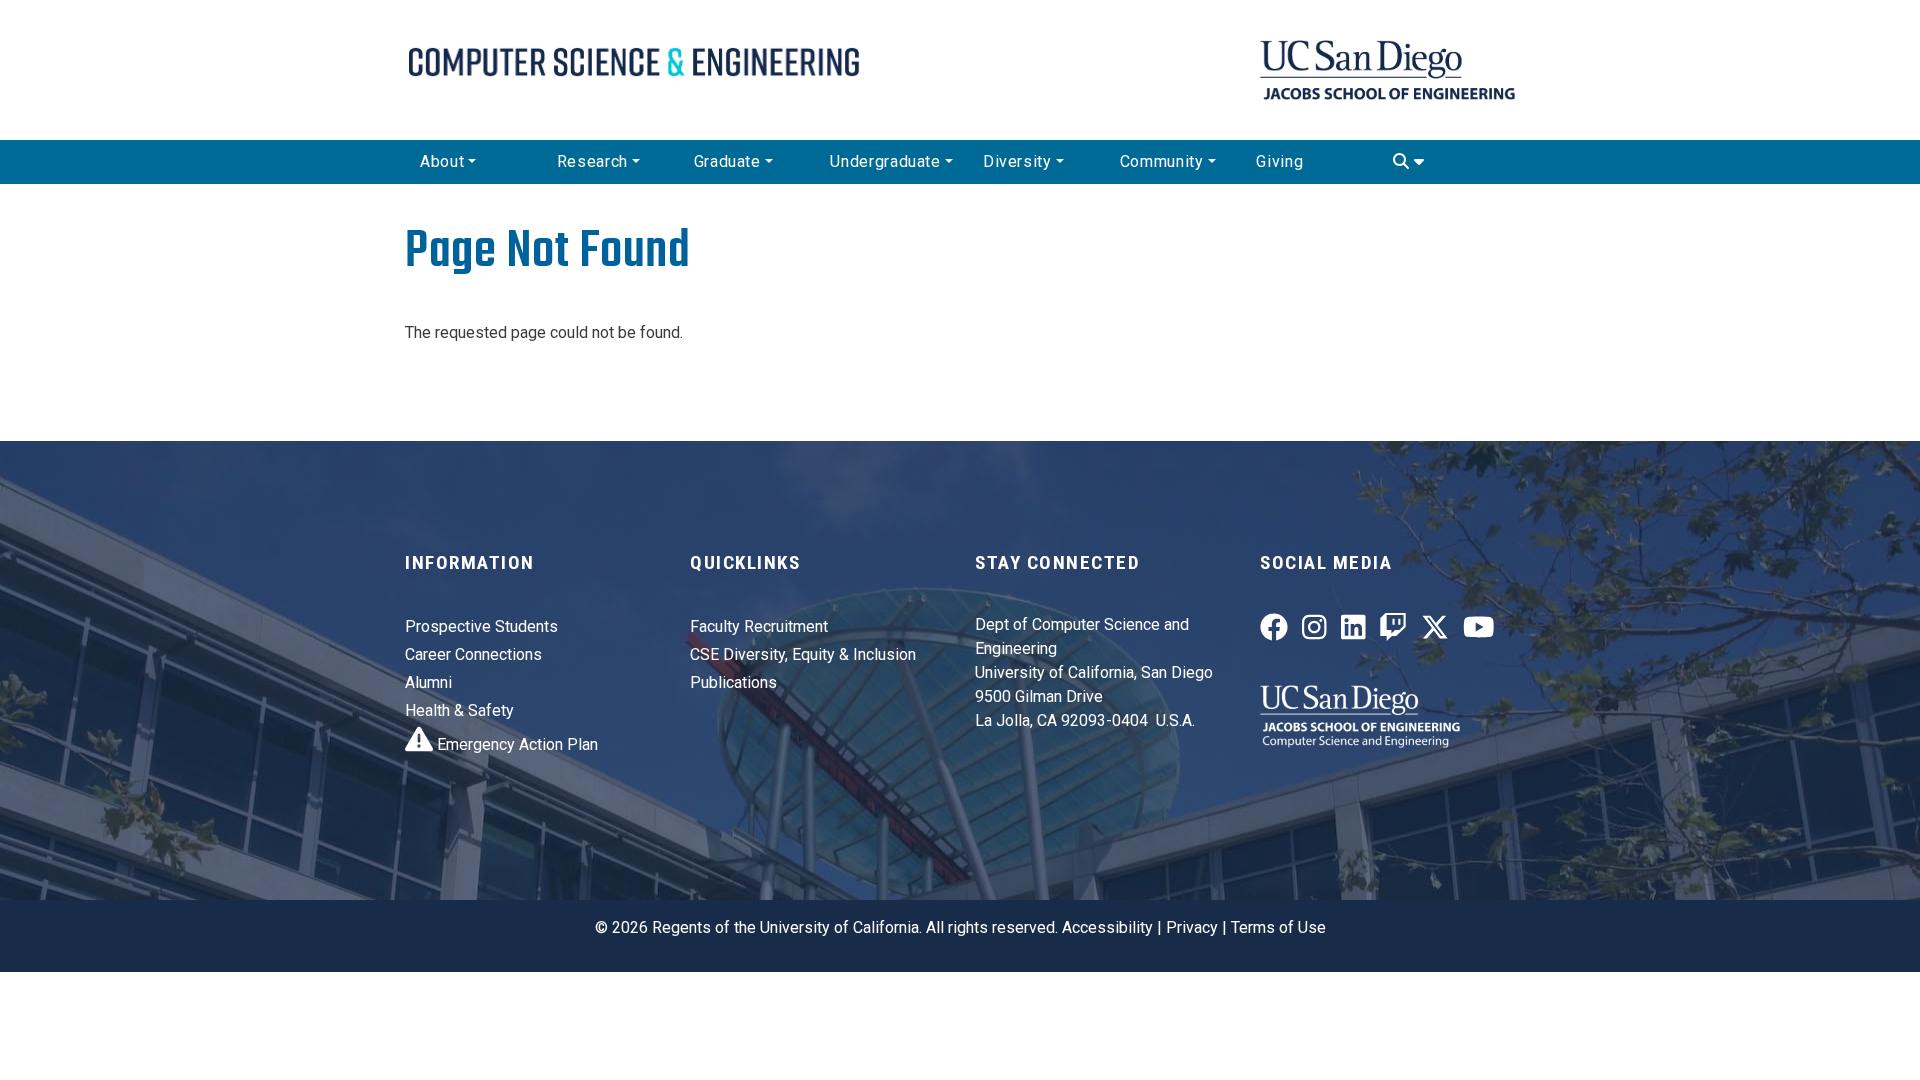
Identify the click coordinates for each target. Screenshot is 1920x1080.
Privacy (1192, 927)
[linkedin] (1353, 632)
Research (592, 161)
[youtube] (1479, 632)
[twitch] (1393, 632)
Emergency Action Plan (515, 744)
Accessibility (1107, 927)
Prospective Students (481, 626)
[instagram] (1314, 632)
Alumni (428, 682)
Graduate (727, 161)
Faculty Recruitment (759, 626)
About (442, 161)
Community (1162, 161)
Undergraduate (885, 161)
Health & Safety (459, 710)
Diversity (1017, 161)
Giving (1279, 161)
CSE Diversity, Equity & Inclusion (803, 654)
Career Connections (473, 654)
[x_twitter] (1435, 632)
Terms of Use (1278, 927)
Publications (733, 682)
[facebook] (1274, 632)
